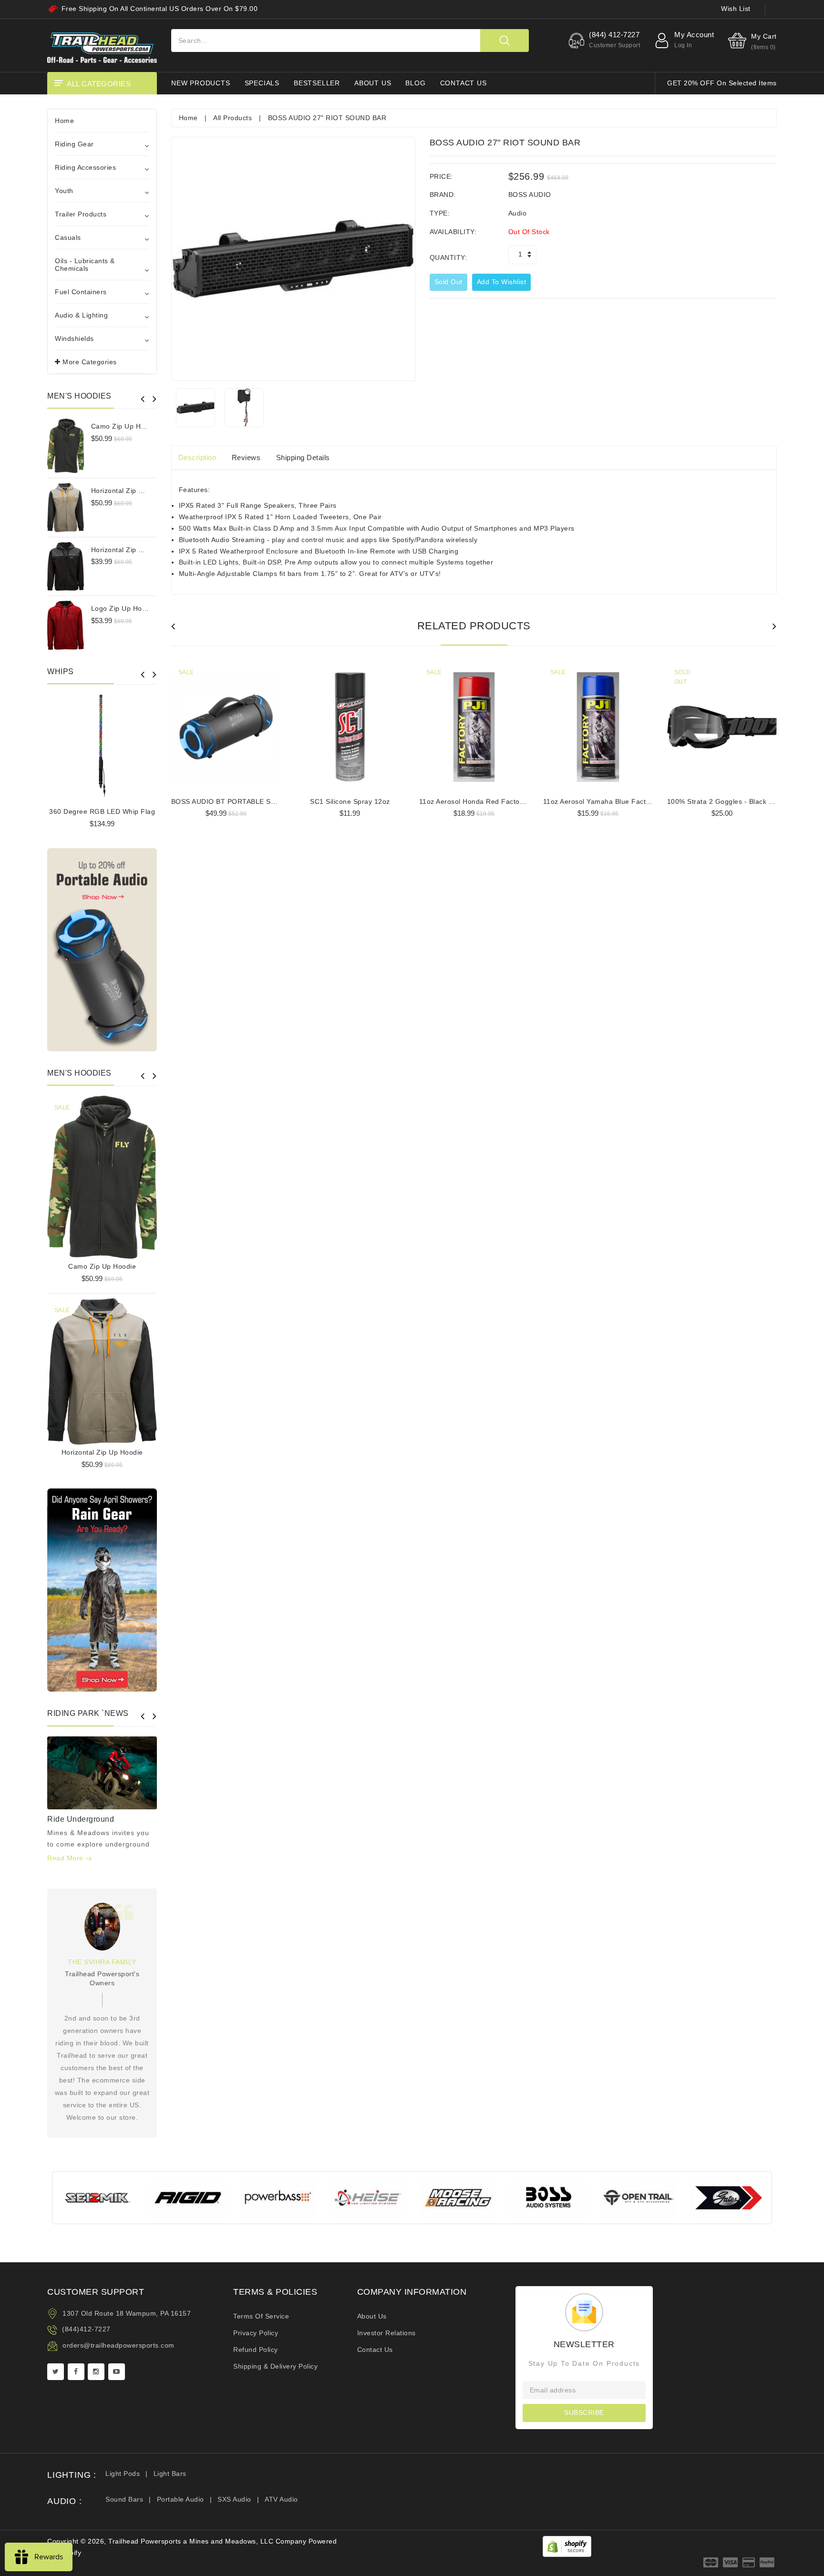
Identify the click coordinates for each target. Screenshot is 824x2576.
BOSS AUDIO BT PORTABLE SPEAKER (235, 801)
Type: (440, 213)
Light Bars (170, 2473)
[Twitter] (56, 2372)
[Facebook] (76, 2372)
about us (373, 83)
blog (415, 83)
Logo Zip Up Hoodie (124, 608)
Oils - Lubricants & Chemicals (85, 265)
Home (64, 121)
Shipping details (303, 457)
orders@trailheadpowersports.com (118, 2345)
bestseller (317, 83)
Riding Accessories (85, 167)
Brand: (443, 195)
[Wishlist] (102, 1175)
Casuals (68, 237)
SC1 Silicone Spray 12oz (350, 801)
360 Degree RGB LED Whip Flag (102, 811)
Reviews (246, 457)
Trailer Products (81, 214)
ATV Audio (281, 2499)
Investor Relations (386, 2333)
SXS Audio (234, 2499)
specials (262, 83)
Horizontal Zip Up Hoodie (132, 491)
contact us (463, 83)
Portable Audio (180, 2499)
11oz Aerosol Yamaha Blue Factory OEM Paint (618, 801)
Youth (64, 191)
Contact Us (375, 2350)
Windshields (74, 339)
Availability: (453, 232)
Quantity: (448, 257)
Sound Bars (124, 2499)
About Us (372, 2316)
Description (197, 457)
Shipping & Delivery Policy (275, 2366)
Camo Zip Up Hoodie (125, 426)
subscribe (584, 2412)
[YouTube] (117, 2372)
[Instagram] (96, 2372)
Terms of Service (261, 2316)
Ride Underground (81, 1819)
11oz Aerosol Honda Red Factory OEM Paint (491, 801)
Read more (66, 1858)
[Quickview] (126, 1175)
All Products (232, 118)
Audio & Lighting (81, 315)
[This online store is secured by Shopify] (567, 2546)
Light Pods (123, 2473)
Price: (441, 176)
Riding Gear (74, 144)
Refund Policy (256, 2350)
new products (201, 83)
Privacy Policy (256, 2333)
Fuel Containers (81, 292)
